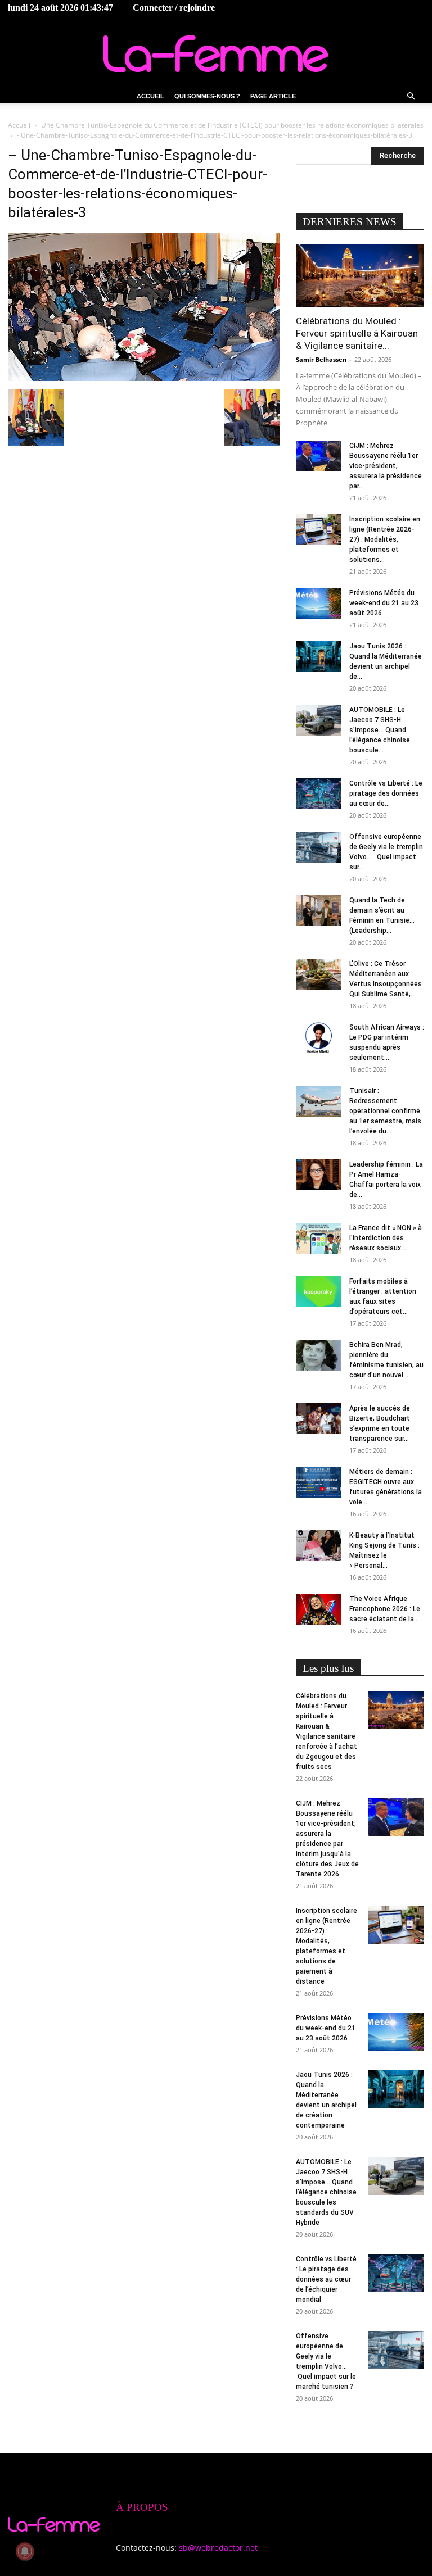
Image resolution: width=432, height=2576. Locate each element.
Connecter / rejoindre (174, 8)
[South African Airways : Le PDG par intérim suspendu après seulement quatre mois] (318, 1038)
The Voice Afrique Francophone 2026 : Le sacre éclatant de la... (385, 1609)
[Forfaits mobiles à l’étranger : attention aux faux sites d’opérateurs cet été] (318, 1292)
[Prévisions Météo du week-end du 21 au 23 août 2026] (318, 603)
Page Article (273, 96)
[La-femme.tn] (216, 54)
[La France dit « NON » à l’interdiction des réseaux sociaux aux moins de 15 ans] (318, 1238)
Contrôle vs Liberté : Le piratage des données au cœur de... (386, 793)
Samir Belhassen (321, 359)
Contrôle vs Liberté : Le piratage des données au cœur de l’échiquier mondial (326, 2279)
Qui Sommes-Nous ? (207, 96)
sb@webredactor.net (218, 2548)
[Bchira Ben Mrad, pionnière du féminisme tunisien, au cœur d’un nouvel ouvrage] (318, 1355)
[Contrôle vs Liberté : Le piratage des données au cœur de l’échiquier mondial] (318, 794)
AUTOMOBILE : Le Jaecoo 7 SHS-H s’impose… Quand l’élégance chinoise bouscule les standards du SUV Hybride (326, 2192)
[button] (411, 96)
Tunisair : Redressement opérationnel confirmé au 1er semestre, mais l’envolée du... (385, 1111)
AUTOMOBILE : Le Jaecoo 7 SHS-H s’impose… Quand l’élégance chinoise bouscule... (380, 730)
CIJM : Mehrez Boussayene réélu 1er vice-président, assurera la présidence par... (386, 466)
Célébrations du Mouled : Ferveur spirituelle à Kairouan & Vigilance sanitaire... (357, 333)
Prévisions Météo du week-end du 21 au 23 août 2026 (384, 603)
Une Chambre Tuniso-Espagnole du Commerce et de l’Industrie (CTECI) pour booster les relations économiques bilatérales (232, 125)
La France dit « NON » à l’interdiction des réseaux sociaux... (386, 1238)
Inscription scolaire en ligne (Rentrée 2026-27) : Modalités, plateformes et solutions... (385, 539)
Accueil (150, 96)
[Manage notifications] (25, 2551)
